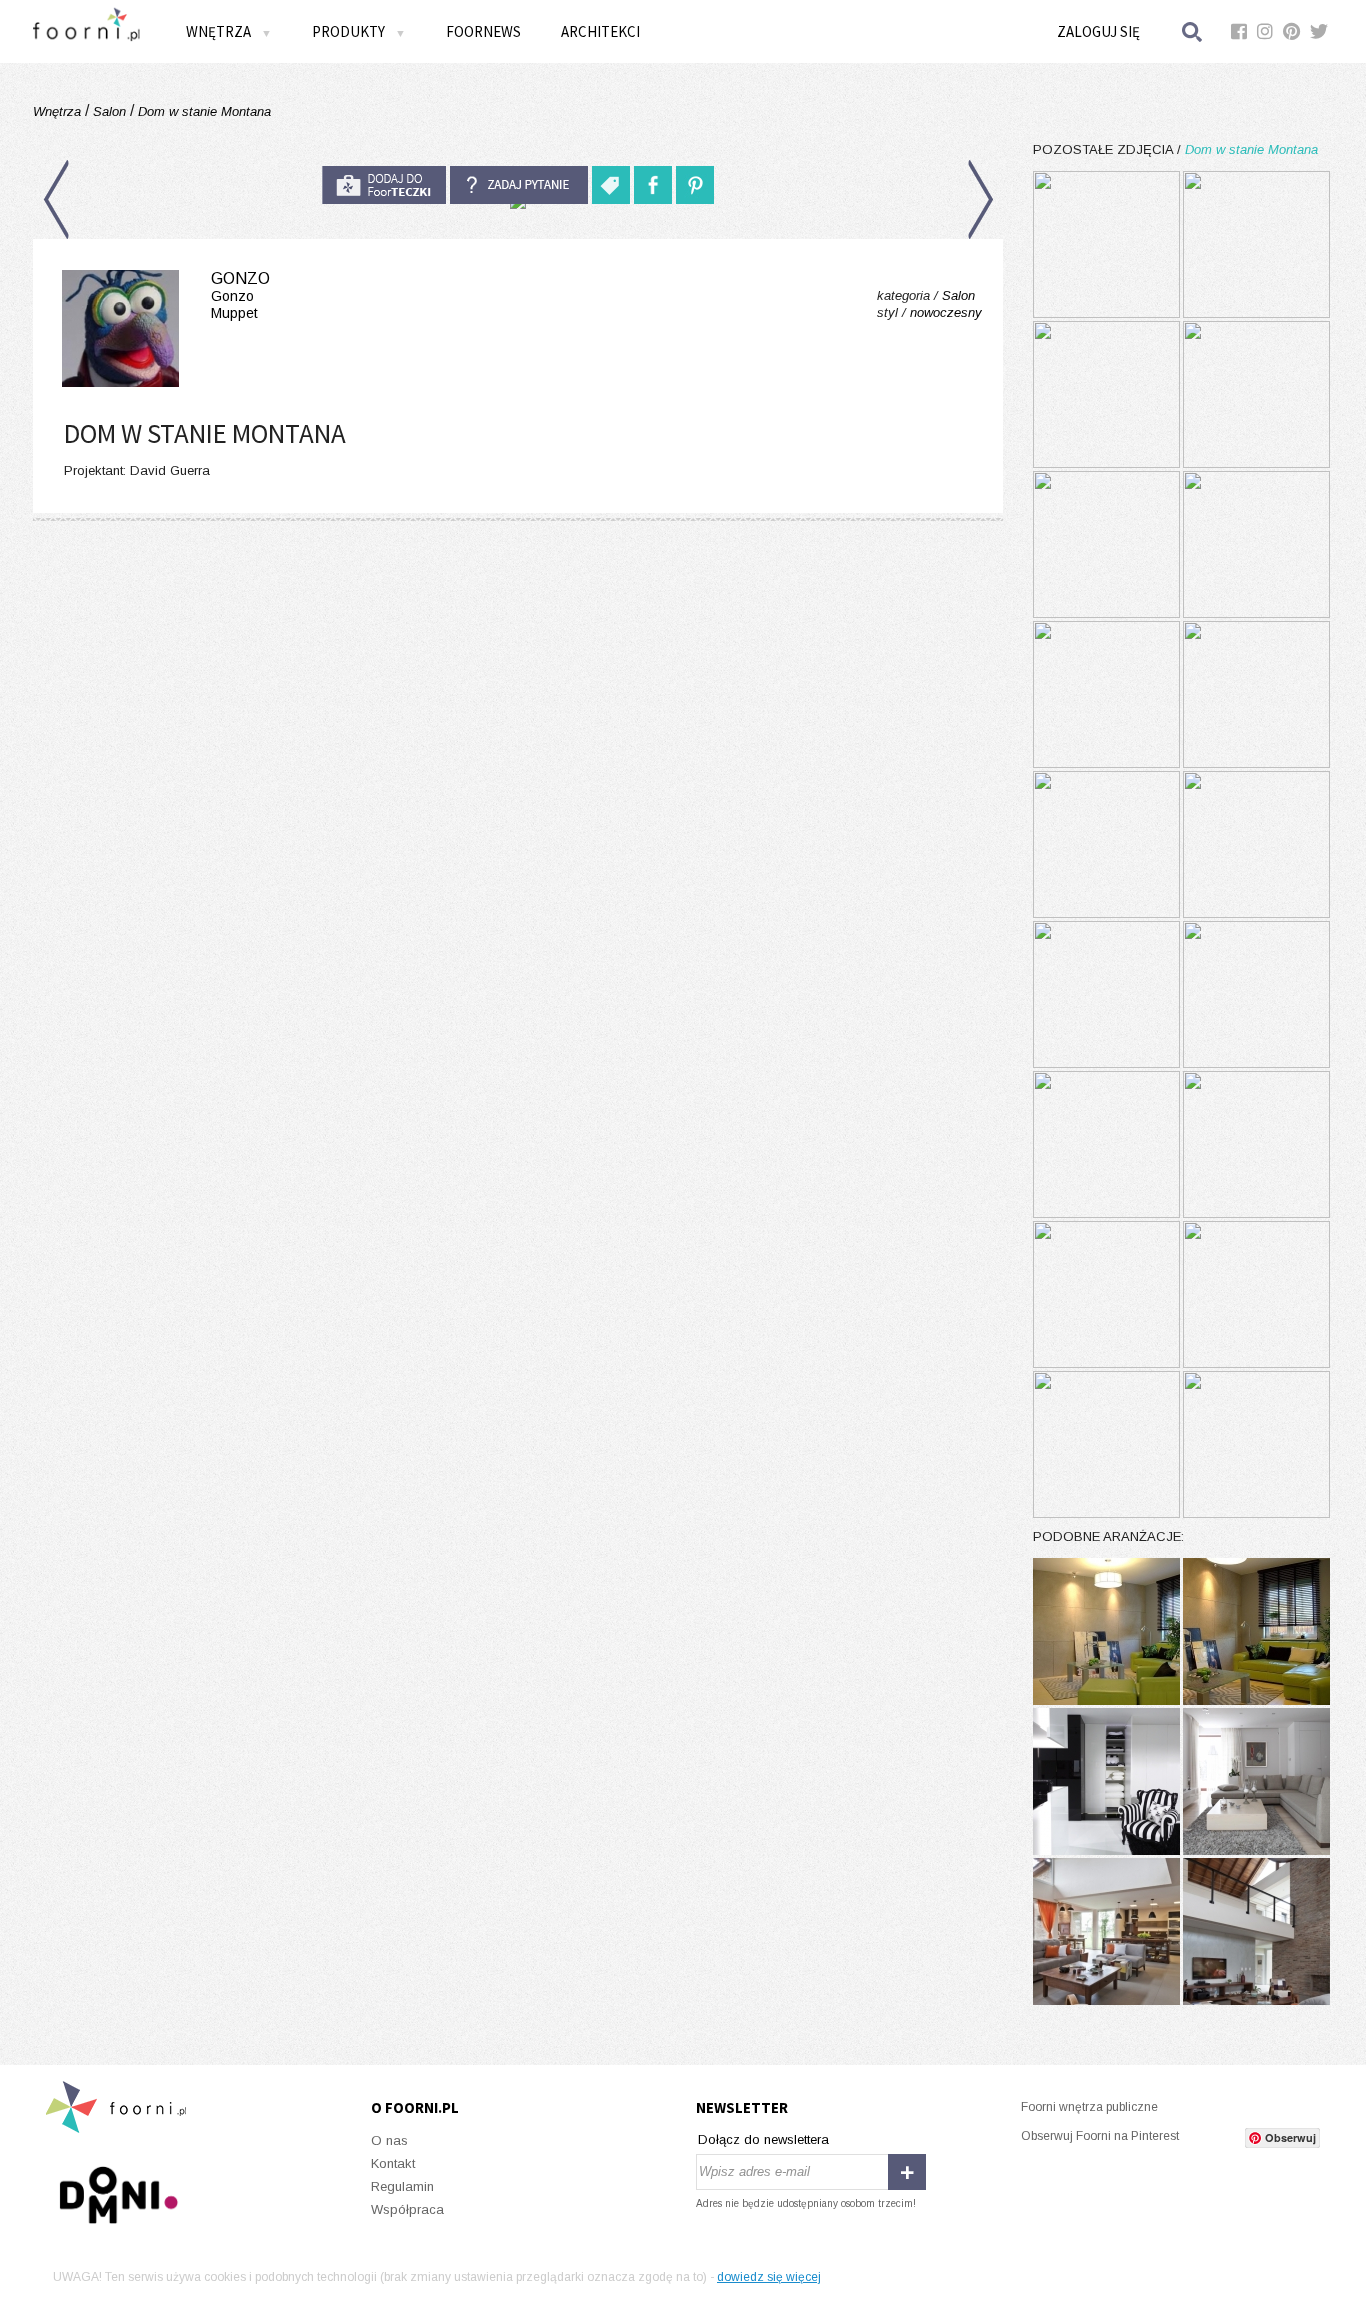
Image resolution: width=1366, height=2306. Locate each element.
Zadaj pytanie (519, 185)
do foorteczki (384, 185)
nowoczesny (946, 312)
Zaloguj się (1098, 31)
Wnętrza (59, 111)
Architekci (600, 31)
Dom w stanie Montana (202, 111)
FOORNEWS (483, 31)
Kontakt (393, 2163)
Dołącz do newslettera (763, 2139)
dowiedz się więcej (769, 2277)
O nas (389, 2140)
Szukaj (1193, 31)
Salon (109, 111)
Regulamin (402, 2186)
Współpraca (407, 2209)
